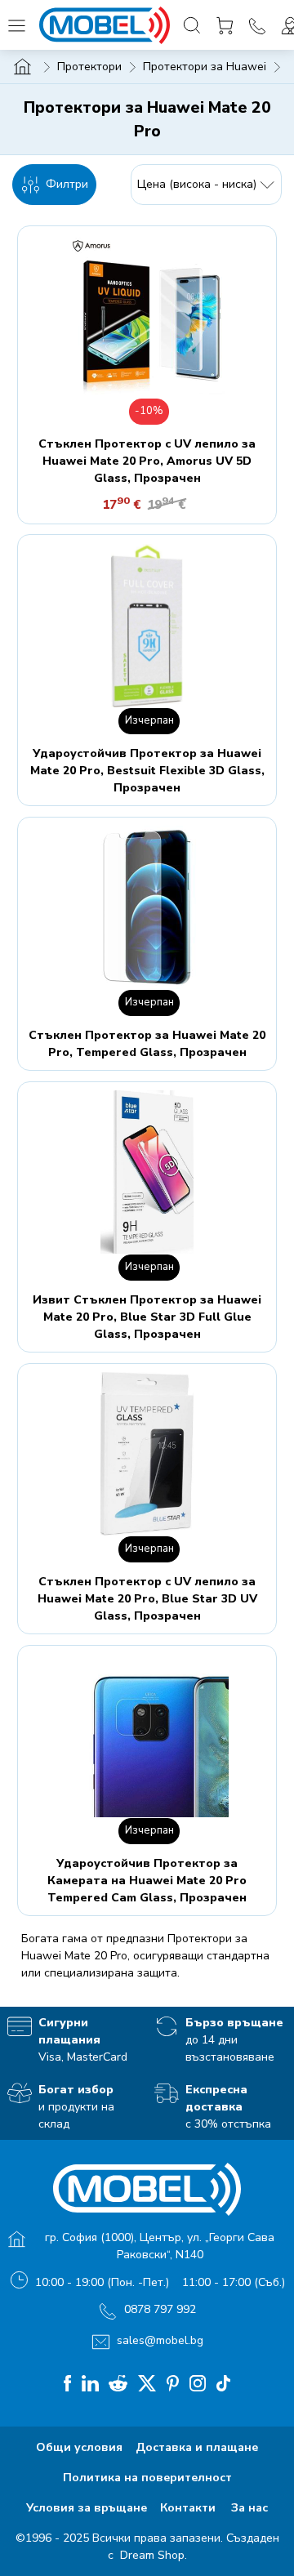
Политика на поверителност (147, 2478)
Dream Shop (151, 2555)
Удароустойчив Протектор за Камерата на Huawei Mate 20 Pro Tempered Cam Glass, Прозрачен (147, 1881)
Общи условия (79, 2447)
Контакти (189, 2508)
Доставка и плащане (197, 2447)
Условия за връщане (87, 2508)
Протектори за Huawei (205, 67)
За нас (249, 2508)
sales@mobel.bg (160, 2340)
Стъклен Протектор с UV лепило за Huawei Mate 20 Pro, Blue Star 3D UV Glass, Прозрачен (147, 1599)
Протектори (89, 67)
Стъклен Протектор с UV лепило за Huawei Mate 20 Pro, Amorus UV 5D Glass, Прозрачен (147, 461)
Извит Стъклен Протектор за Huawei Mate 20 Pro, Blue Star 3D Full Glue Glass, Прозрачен (147, 1317)
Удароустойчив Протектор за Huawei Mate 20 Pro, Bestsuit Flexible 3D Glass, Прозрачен (147, 771)
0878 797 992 (160, 2309)
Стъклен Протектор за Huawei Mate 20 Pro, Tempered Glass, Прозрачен (147, 1044)
